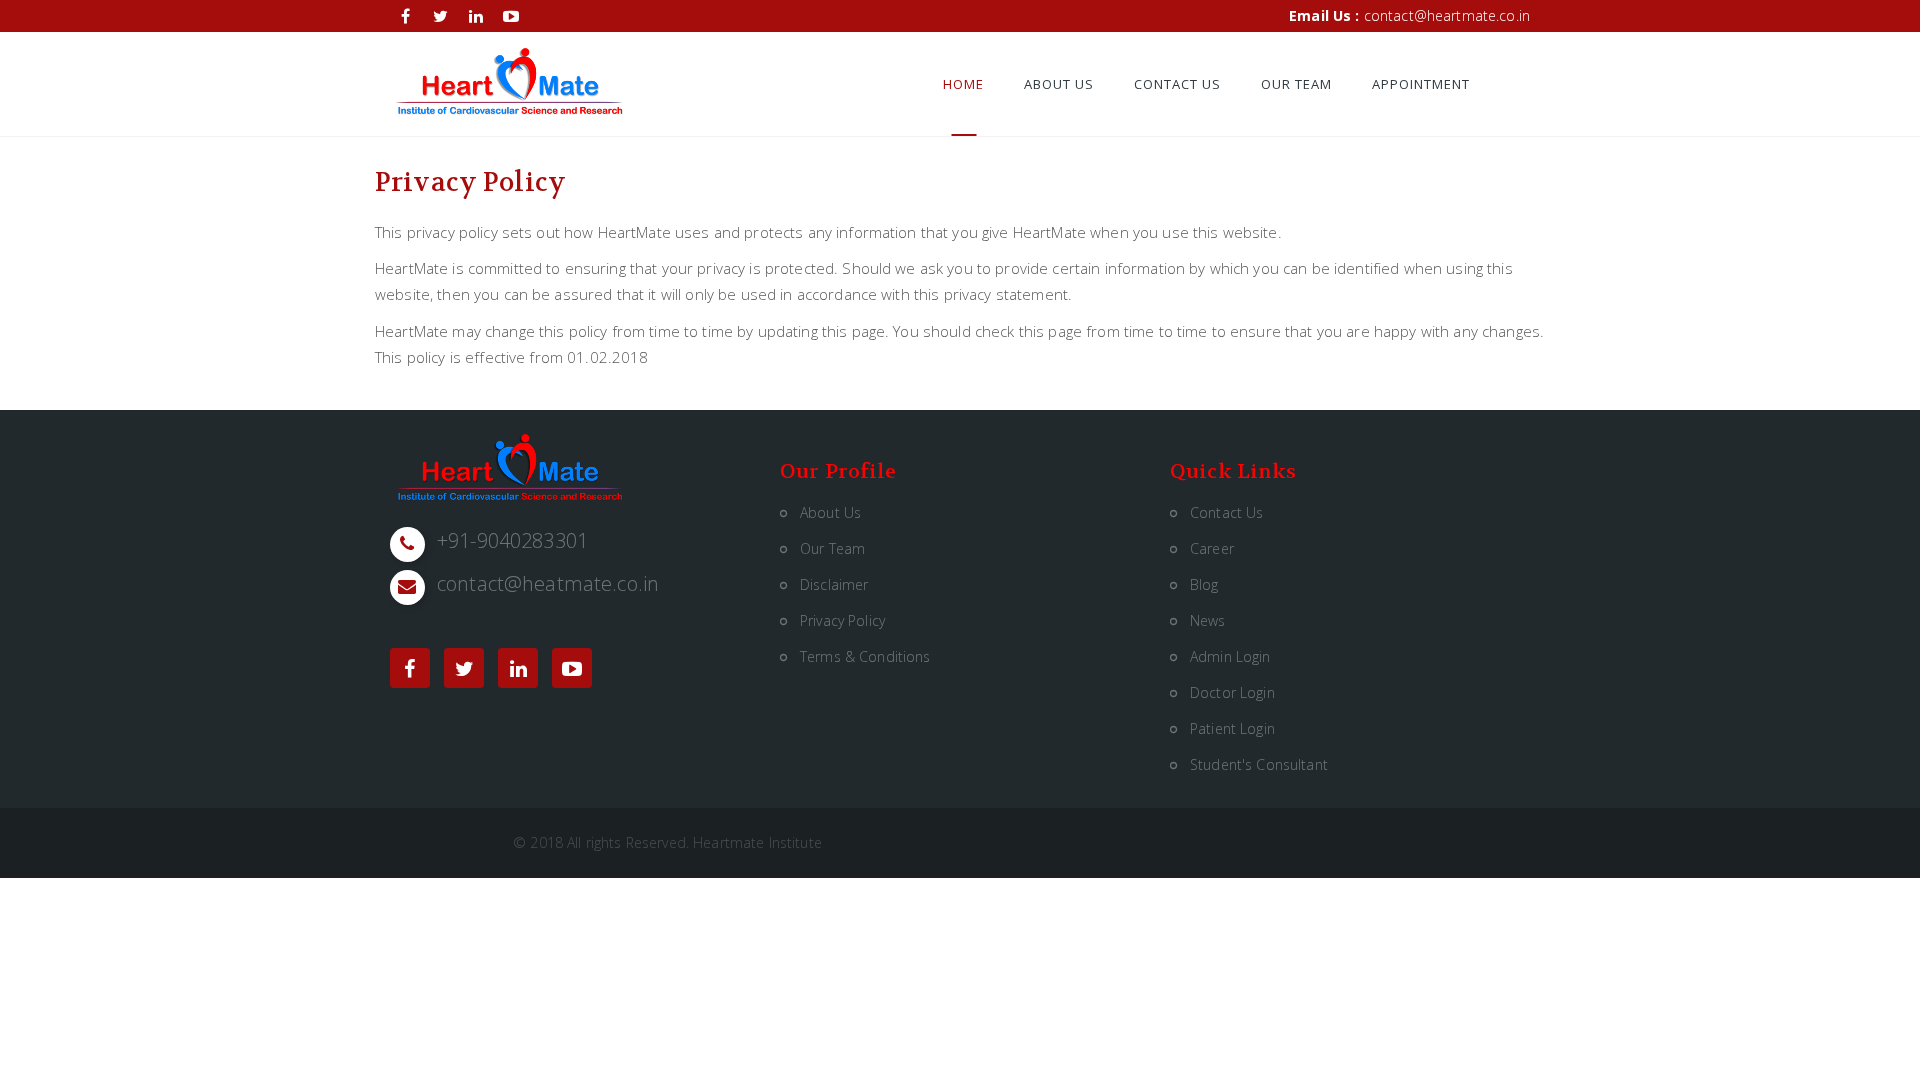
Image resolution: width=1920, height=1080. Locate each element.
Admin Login (1230, 656)
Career (1212, 548)
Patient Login (1232, 728)
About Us (1059, 84)
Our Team (1296, 84)
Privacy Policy (842, 620)
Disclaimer (834, 584)
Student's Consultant (1259, 764)
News (1208, 620)
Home (963, 84)
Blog (1204, 584)
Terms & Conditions (865, 656)
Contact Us (1177, 84)
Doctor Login (1232, 692)
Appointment (1421, 84)
